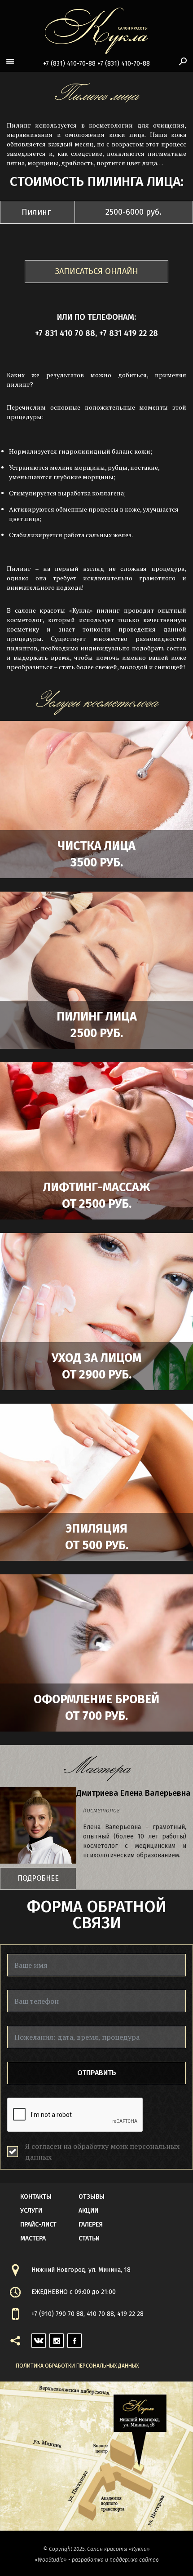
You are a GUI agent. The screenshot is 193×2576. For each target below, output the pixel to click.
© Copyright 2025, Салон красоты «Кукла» (96, 2549)
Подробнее (38, 1878)
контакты (36, 2197)
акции (88, 2211)
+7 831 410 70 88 (65, 333)
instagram (57, 2338)
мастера (33, 2238)
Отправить (97, 2073)
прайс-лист (38, 2225)
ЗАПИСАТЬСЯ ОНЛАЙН (97, 271)
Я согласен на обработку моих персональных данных (102, 2152)
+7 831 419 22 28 (129, 333)
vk (35, 2338)
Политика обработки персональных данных (77, 2366)
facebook (75, 2338)
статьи (89, 2238)
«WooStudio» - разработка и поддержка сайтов (96, 2560)
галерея (91, 2225)
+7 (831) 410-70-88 (69, 64)
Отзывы (92, 2197)
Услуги (31, 2211)
